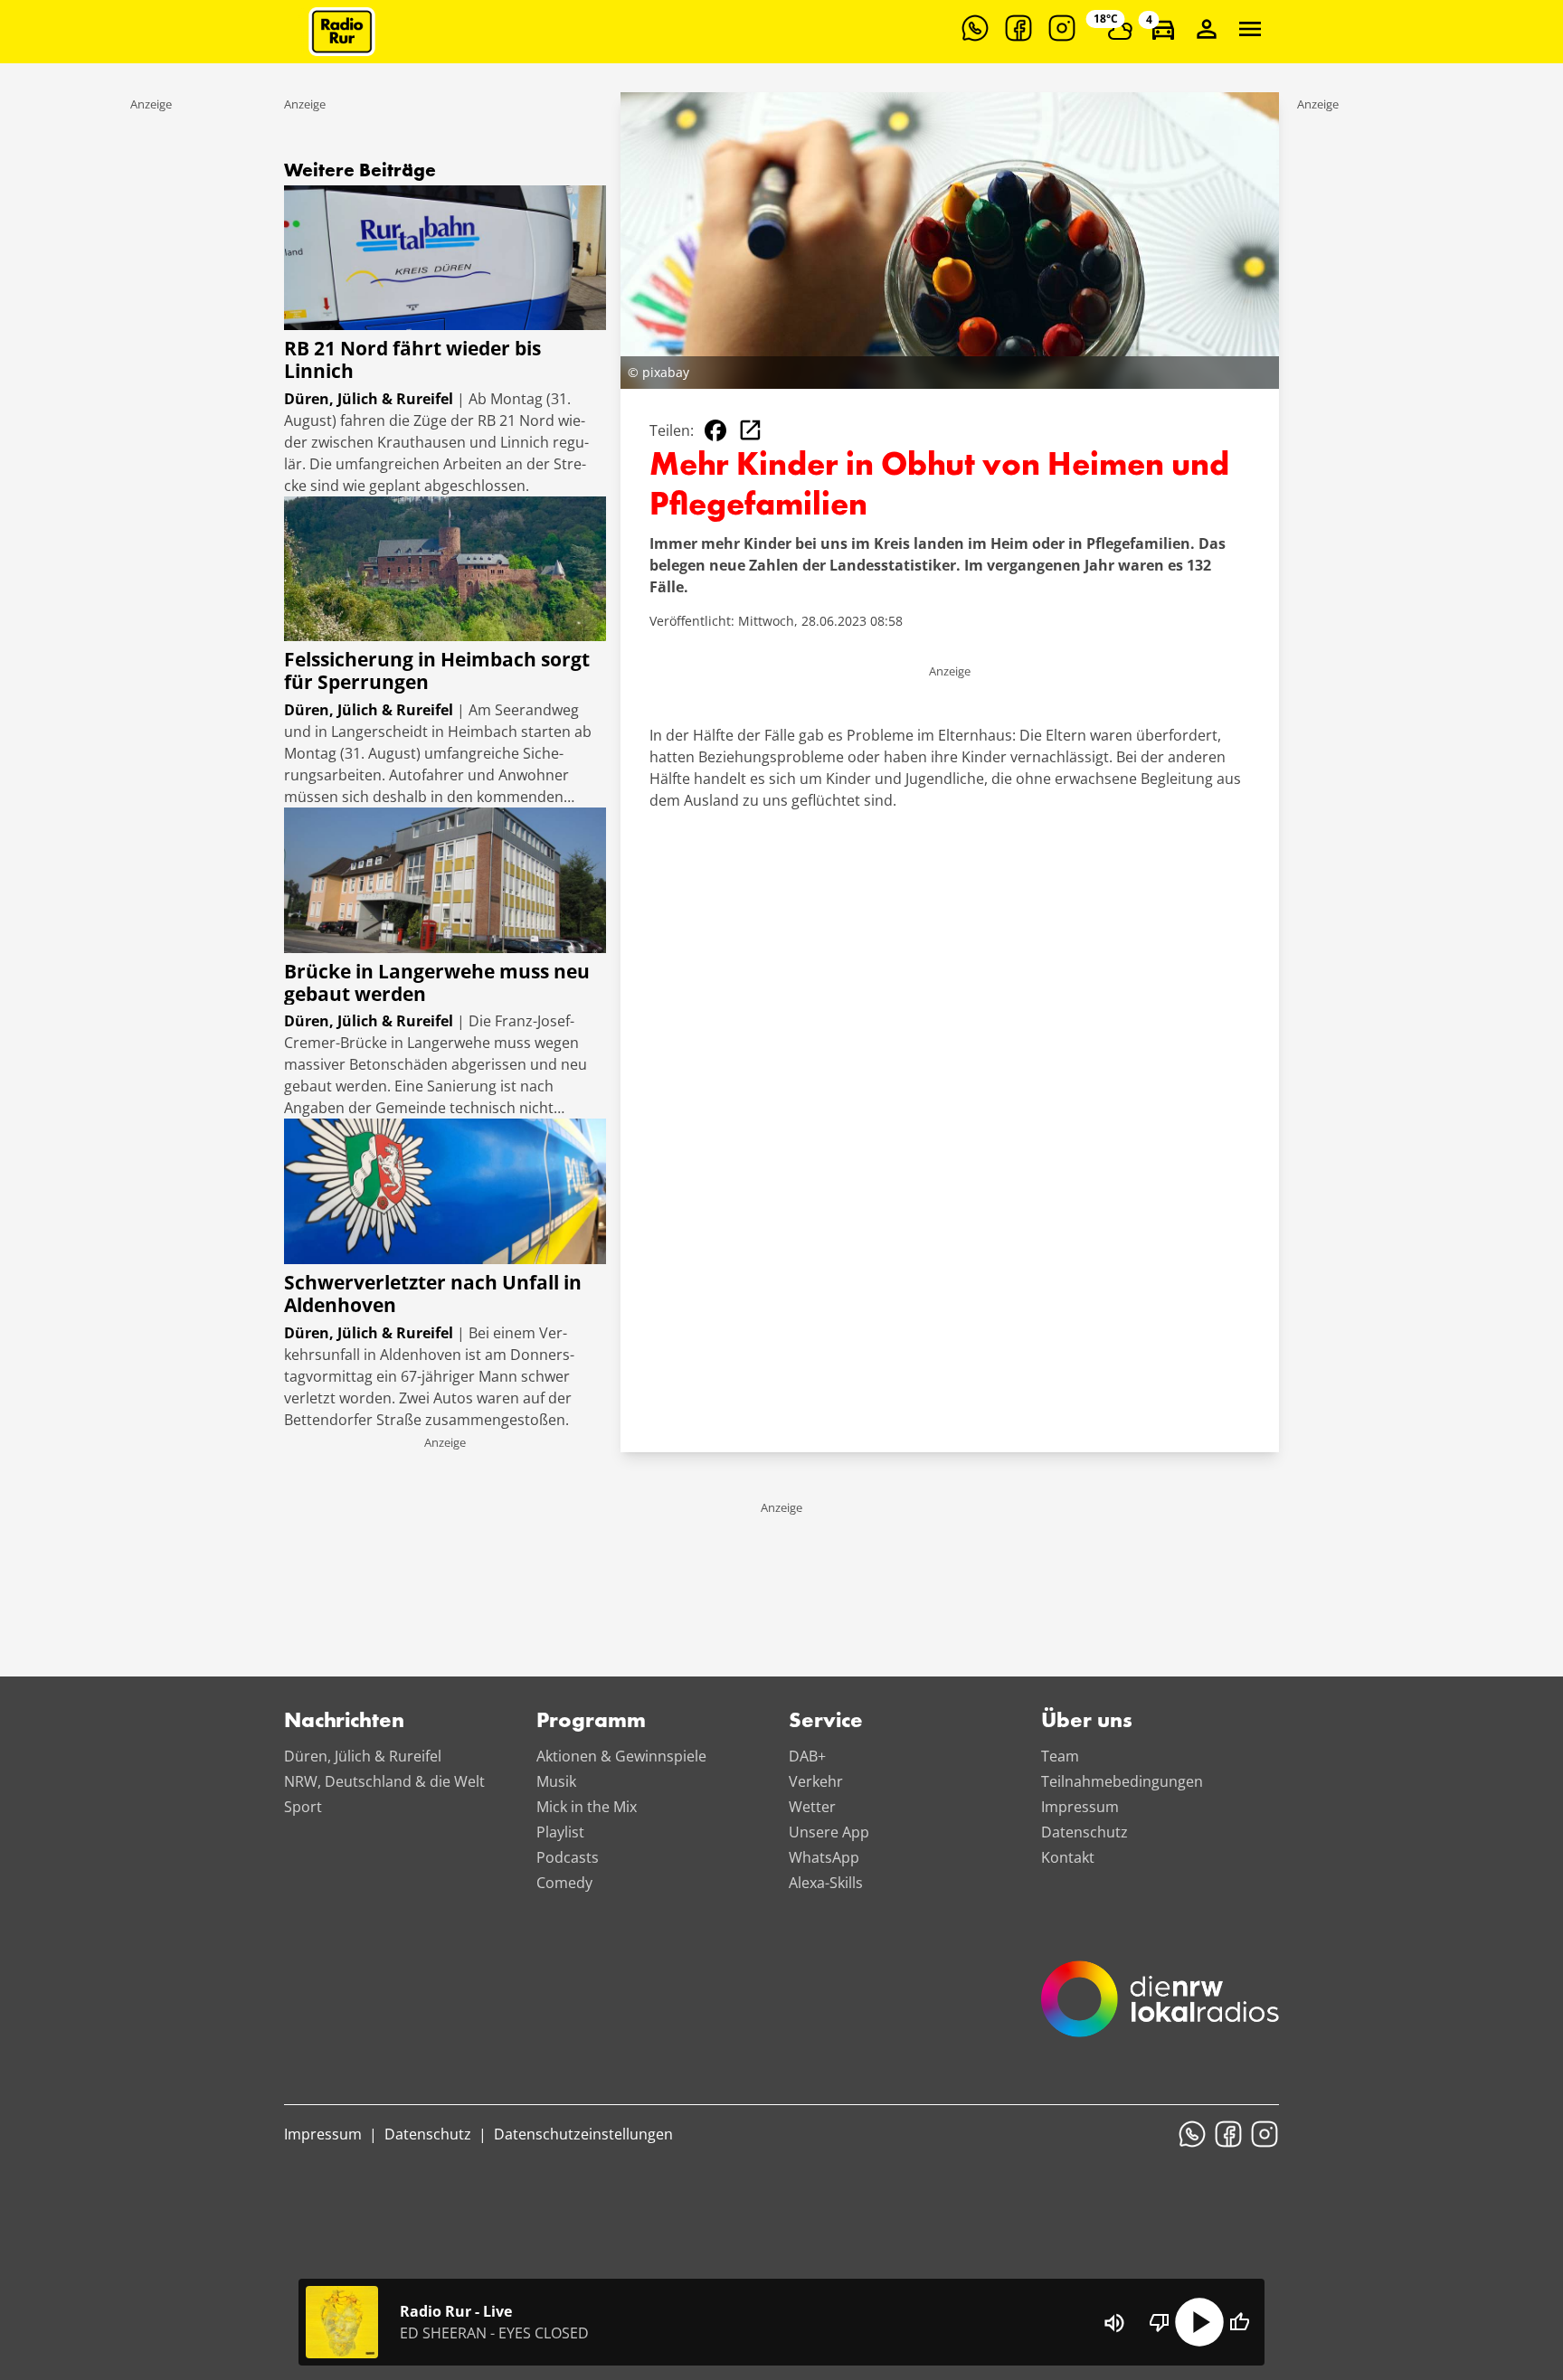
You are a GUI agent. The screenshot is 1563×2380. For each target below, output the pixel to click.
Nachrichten (344, 1722)
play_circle (1199, 2322)
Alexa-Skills (826, 1883)
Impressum (1080, 1807)
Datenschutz (1085, 1832)
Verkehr (816, 1781)
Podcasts (568, 1857)
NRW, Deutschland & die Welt (384, 1781)
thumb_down (1160, 2322)
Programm (591, 1722)
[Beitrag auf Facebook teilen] (715, 430)
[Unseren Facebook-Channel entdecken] (1018, 28)
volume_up (1114, 2323)
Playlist (560, 1832)
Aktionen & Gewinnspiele (621, 1756)
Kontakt (1068, 1857)
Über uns (1087, 1722)
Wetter (812, 1807)
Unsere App (829, 1832)
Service (826, 1722)
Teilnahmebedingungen (1122, 1781)
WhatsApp (824, 1857)
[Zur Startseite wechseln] (342, 32)
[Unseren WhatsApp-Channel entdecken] (975, 28)
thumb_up (1239, 2322)
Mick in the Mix (587, 1807)
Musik (556, 1781)
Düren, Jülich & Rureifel (363, 1756)
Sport (303, 1807)
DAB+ (807, 1756)
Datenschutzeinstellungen (583, 2134)
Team (1060, 1756)
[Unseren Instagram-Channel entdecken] (1062, 28)
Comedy (564, 1883)
